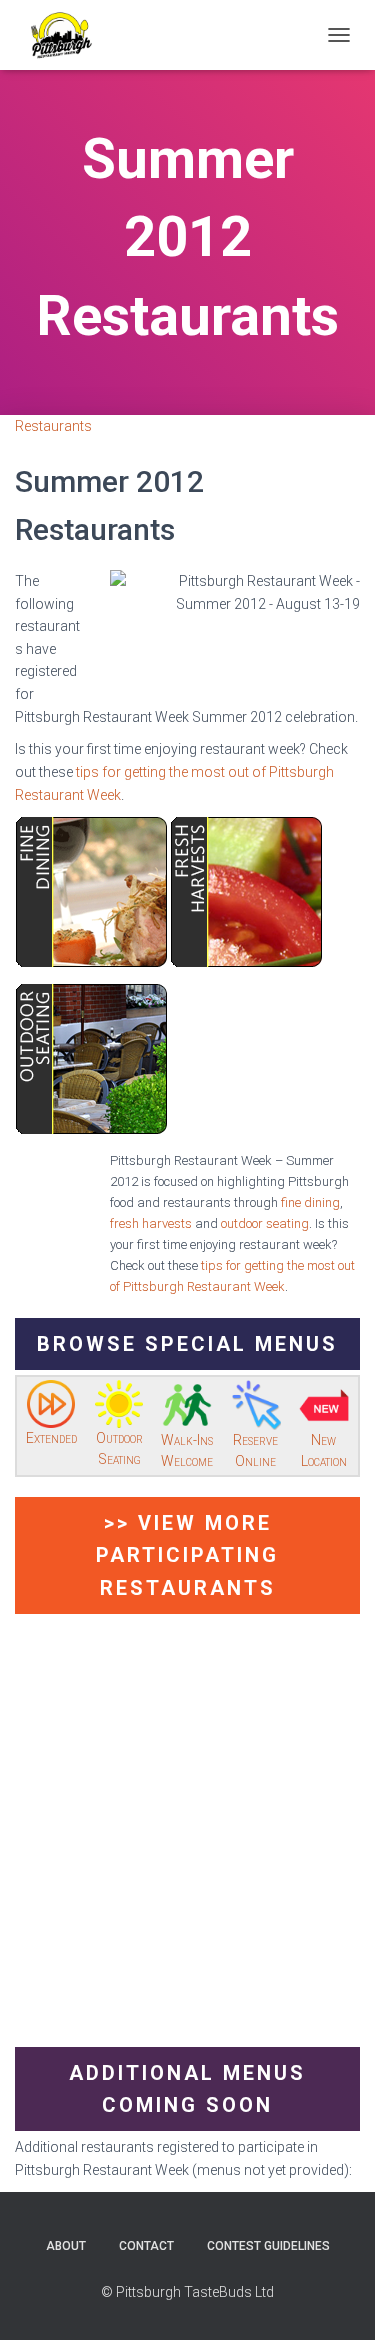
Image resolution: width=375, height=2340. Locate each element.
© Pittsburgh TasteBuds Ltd (187, 2292)
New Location (324, 1450)
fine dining (310, 1202)
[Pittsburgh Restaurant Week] (68, 35)
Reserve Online (255, 1450)
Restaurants (53, 426)
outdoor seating (265, 1223)
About (66, 2246)
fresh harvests (151, 1223)
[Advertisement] (187, 1839)
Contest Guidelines (268, 2246)
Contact (146, 2246)
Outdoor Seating (119, 1448)
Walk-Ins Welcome (187, 1450)
